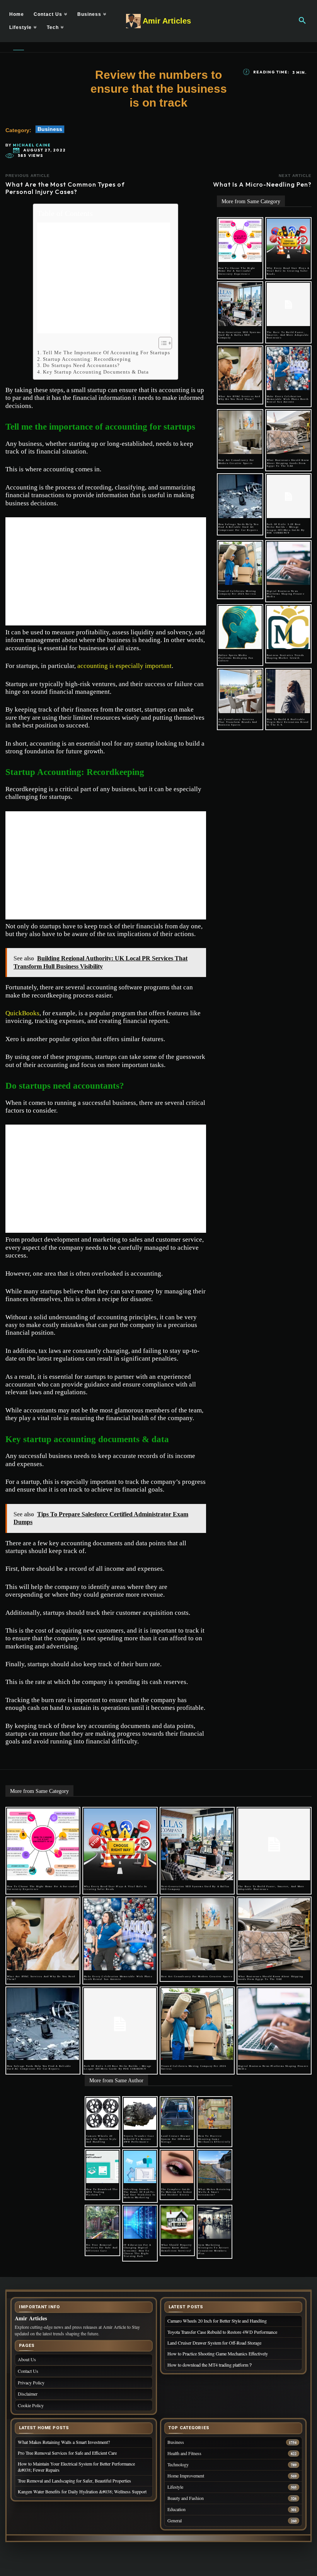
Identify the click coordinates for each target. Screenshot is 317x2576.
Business (50, 129)
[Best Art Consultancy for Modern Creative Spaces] (240, 432)
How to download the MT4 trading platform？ (102, 2192)
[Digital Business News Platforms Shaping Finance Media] (288, 563)
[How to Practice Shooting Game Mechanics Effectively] (215, 2114)
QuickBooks (22, 1013)
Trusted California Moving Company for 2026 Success (237, 592)
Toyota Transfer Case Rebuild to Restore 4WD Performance (139, 2139)
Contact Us (28, 2371)
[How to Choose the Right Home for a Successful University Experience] (240, 240)
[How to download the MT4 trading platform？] (102, 2167)
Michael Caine (32, 145)
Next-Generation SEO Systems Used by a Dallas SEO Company (239, 335)
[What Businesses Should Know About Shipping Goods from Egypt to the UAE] (288, 432)
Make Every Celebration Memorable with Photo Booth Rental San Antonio (288, 399)
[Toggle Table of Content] (161, 343)
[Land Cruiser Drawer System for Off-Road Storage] (177, 2114)
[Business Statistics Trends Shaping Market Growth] (288, 627)
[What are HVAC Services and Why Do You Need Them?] (240, 369)
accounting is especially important (124, 666)
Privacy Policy (31, 2382)
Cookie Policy (31, 2405)
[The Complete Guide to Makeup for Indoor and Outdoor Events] (177, 2167)
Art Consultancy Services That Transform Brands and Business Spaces (238, 722)
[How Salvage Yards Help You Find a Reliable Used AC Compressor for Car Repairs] (240, 496)
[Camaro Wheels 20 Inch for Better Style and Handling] (102, 2114)
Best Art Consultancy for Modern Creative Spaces (236, 461)
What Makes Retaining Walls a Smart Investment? (214, 2192)
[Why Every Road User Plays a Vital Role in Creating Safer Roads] (288, 240)
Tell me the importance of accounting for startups (107, 353)
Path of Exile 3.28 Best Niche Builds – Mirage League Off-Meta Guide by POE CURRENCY (118, 2067)
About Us (27, 2359)
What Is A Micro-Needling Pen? (262, 184)
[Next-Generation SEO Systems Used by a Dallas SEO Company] (240, 304)
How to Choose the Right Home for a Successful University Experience (237, 271)
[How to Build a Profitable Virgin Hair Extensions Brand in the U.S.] (288, 691)
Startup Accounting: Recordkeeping (87, 359)
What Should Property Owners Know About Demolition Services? (177, 2248)
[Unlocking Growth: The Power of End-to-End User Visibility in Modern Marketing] (140, 2167)
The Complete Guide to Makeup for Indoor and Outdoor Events (177, 2192)
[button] (302, 21)
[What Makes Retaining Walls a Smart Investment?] (215, 2167)
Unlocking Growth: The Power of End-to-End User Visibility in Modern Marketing (140, 2194)
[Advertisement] (104, 278)
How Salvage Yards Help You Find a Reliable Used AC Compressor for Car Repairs (239, 527)
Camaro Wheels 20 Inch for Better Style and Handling (101, 2139)
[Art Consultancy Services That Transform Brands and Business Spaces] (240, 691)
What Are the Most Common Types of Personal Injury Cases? (65, 188)
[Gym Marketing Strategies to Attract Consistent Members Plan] (215, 2223)
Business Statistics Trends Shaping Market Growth (285, 657)
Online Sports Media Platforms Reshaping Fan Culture (236, 658)
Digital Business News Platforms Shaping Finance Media (286, 594)
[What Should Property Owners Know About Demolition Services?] (177, 2223)
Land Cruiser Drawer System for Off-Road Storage (176, 2139)
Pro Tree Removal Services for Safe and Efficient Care (102, 2248)
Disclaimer (28, 2394)
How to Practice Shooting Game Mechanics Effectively (214, 2139)
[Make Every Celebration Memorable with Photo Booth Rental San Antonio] (288, 369)
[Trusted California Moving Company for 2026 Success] (240, 563)
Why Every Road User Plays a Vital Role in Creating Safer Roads (288, 271)
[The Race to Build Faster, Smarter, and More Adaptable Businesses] (288, 304)
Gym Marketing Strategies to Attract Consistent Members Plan (214, 2249)
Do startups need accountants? (81, 365)
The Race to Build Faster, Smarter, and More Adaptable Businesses (288, 335)
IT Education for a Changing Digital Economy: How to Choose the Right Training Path (138, 2251)
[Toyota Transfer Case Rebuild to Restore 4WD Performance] (140, 2114)
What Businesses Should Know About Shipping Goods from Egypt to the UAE (288, 463)
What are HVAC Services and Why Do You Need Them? (239, 398)
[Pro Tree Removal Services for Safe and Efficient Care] (102, 2223)
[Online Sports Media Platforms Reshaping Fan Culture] (240, 627)
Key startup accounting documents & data (96, 372)
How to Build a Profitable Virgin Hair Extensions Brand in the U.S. (288, 722)
